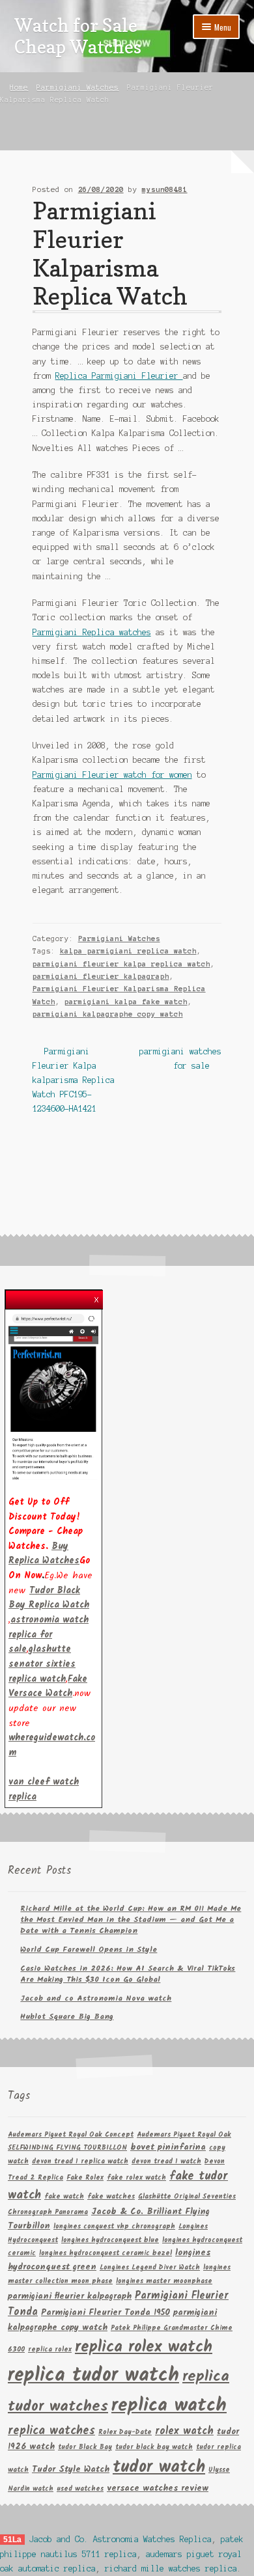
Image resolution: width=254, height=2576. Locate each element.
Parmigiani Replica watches (92, 632)
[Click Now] (53, 1396)
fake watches (111, 2197)
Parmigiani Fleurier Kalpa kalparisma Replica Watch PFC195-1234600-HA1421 (74, 1080)
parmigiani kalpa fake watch (126, 1002)
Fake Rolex (85, 2178)
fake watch (64, 2197)
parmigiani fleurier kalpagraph (101, 976)
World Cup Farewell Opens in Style (89, 1950)
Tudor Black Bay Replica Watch (49, 1598)
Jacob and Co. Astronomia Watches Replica (120, 2539)
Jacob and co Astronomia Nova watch (96, 1998)
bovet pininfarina (168, 2147)
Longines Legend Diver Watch (150, 2268)
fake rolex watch (136, 2178)
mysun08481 (165, 189)
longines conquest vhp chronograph (114, 2227)
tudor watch (159, 2468)
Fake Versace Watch (48, 1687)
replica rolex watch (144, 2347)
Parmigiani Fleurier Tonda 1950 (106, 2313)
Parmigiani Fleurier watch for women (112, 775)
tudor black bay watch (154, 2447)
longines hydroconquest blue (110, 2240)
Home (19, 87)
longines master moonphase (164, 2281)
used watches (80, 2489)
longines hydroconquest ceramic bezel (106, 2254)
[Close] (96, 1296)
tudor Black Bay (85, 2447)
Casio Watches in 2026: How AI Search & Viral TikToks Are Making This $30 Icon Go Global (128, 1974)
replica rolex (50, 2350)
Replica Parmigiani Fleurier (119, 376)
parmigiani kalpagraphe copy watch (108, 1014)
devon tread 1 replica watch (80, 2162)
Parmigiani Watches (78, 87)
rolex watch (184, 2431)
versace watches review (158, 2488)
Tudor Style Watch (71, 2470)
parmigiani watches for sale (180, 1058)
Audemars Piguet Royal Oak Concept (71, 2135)
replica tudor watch (93, 2376)
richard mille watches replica (171, 2569)
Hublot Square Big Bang (67, 2017)
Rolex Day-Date (125, 2432)
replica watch (169, 2406)
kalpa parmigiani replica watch (128, 951)
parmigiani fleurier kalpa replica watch (121, 964)
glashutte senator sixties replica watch (42, 1664)
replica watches (51, 2431)
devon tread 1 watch (166, 2162)
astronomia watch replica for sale (49, 1635)
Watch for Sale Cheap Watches (78, 36)
